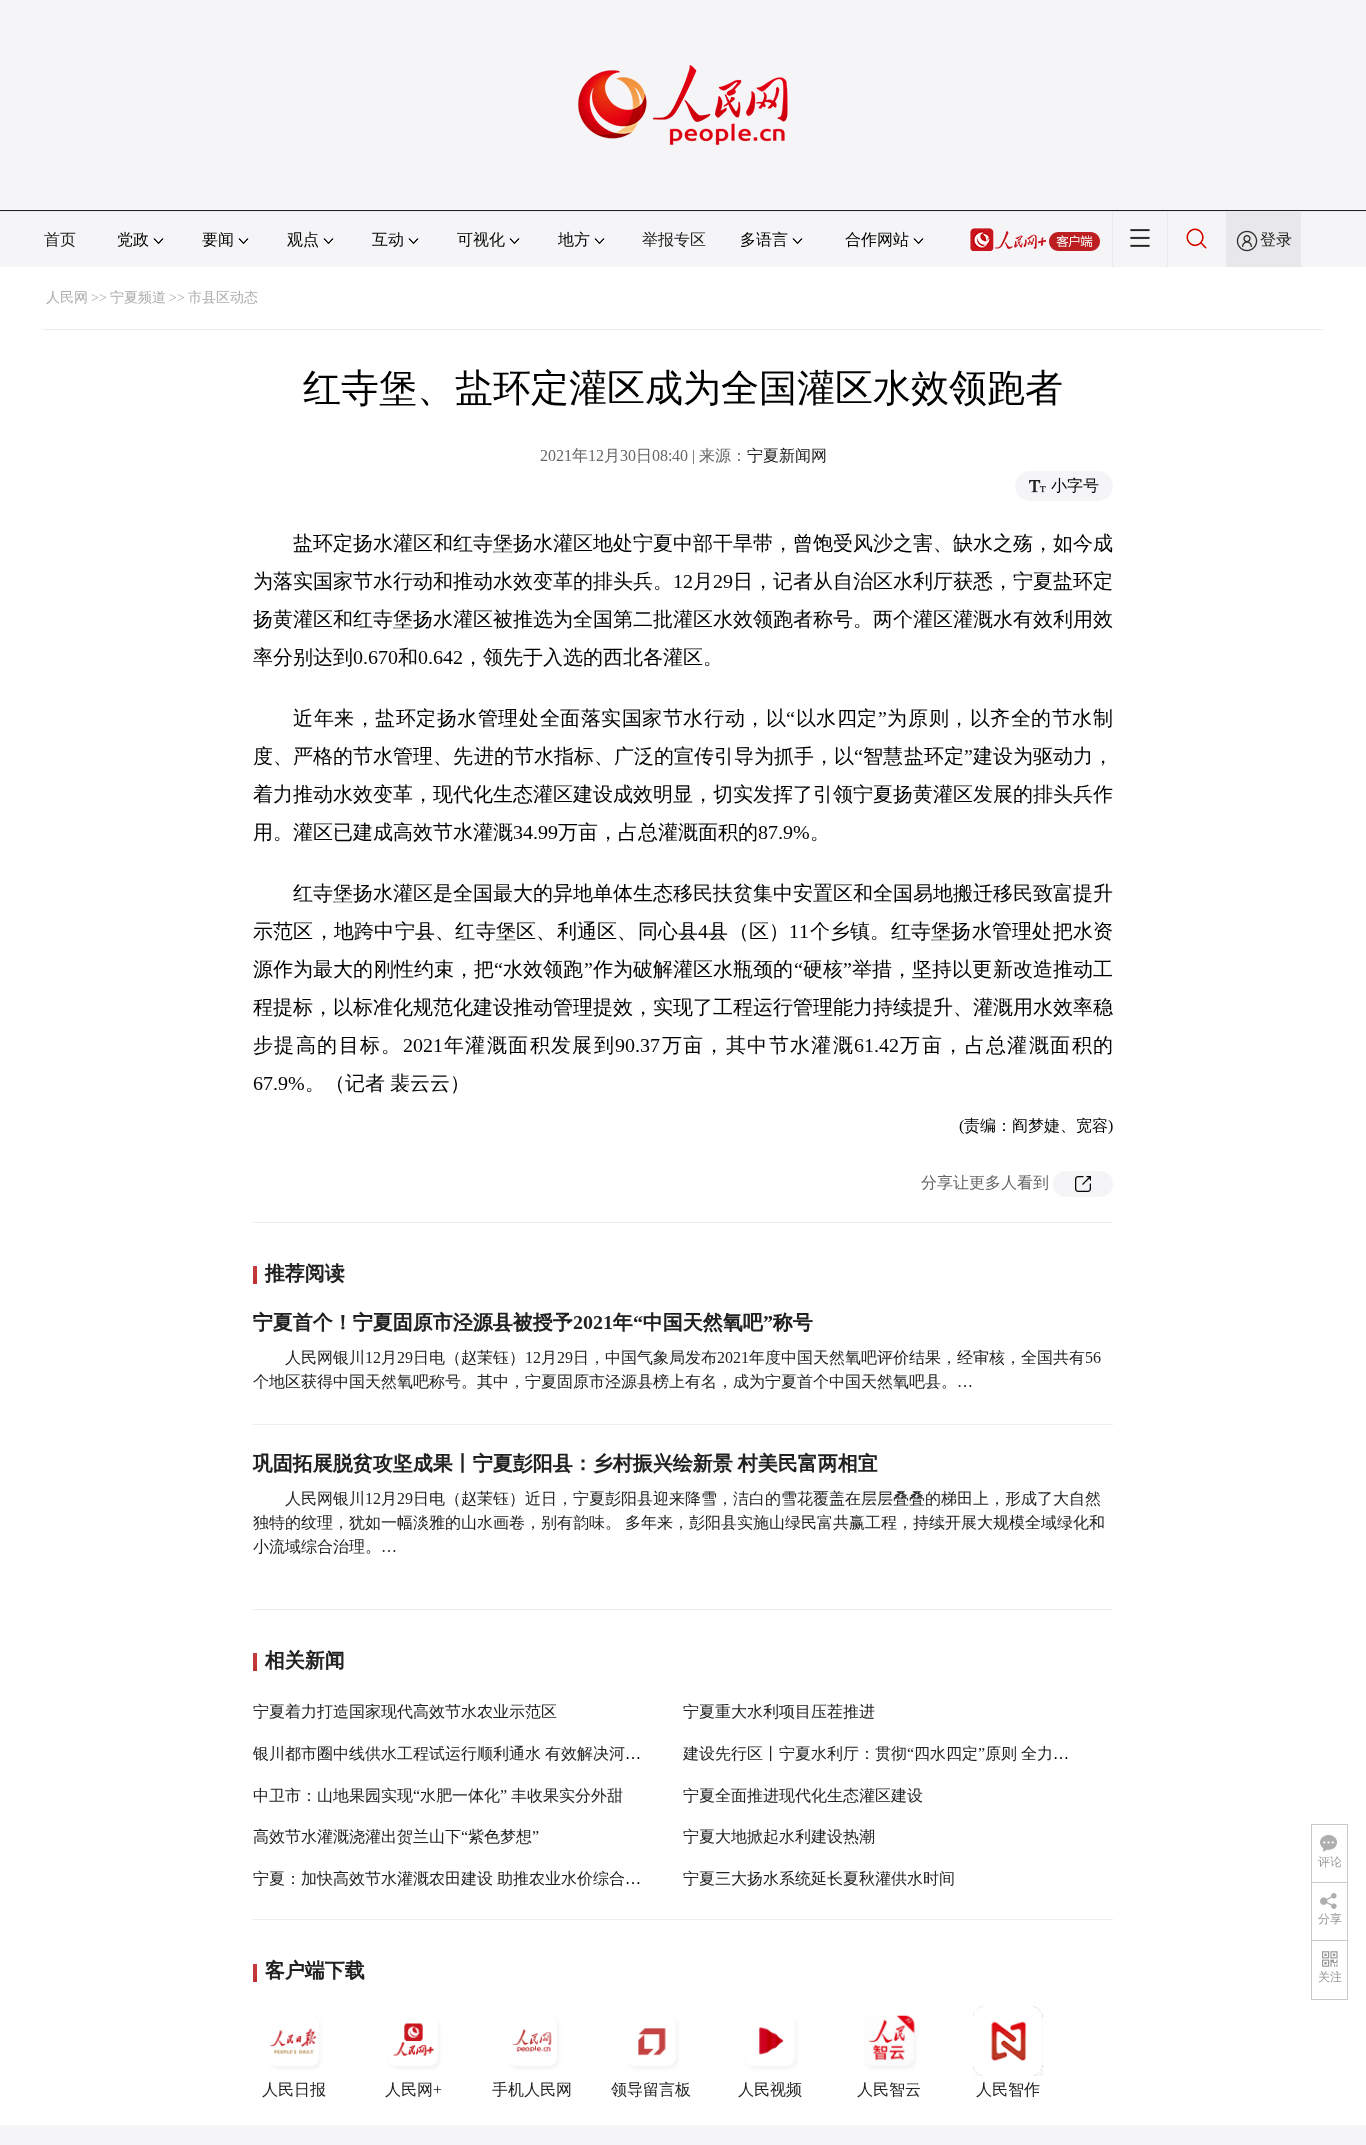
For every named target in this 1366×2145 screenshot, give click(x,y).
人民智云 (889, 2089)
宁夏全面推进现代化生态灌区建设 (803, 1795)
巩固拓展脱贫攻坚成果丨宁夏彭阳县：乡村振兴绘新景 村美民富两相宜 (565, 1463)
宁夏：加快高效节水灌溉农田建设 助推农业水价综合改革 (455, 1878)
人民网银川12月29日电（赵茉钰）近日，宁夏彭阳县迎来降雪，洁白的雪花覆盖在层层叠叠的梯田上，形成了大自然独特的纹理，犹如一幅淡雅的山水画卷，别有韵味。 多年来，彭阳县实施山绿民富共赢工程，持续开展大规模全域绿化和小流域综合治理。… (679, 1522)
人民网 (67, 297)
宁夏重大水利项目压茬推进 (779, 1711)
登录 (1276, 239)
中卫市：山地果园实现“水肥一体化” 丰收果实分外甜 (438, 1795)
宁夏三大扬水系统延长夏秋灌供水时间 (819, 1878)
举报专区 (674, 239)
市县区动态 (223, 297)
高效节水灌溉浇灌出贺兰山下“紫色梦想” (396, 1836)
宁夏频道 (138, 297)
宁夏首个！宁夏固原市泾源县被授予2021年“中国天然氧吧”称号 (533, 1322)
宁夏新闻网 (787, 455)
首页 (60, 239)
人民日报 (294, 2089)
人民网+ (413, 2089)
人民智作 (1008, 2089)
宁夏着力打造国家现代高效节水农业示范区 (405, 1711)
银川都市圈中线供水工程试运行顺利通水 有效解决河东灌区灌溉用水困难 (511, 1753)
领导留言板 (651, 2089)
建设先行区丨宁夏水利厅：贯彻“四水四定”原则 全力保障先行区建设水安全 (948, 1753)
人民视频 (770, 2089)
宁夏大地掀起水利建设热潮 (779, 1836)
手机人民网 (532, 2089)
